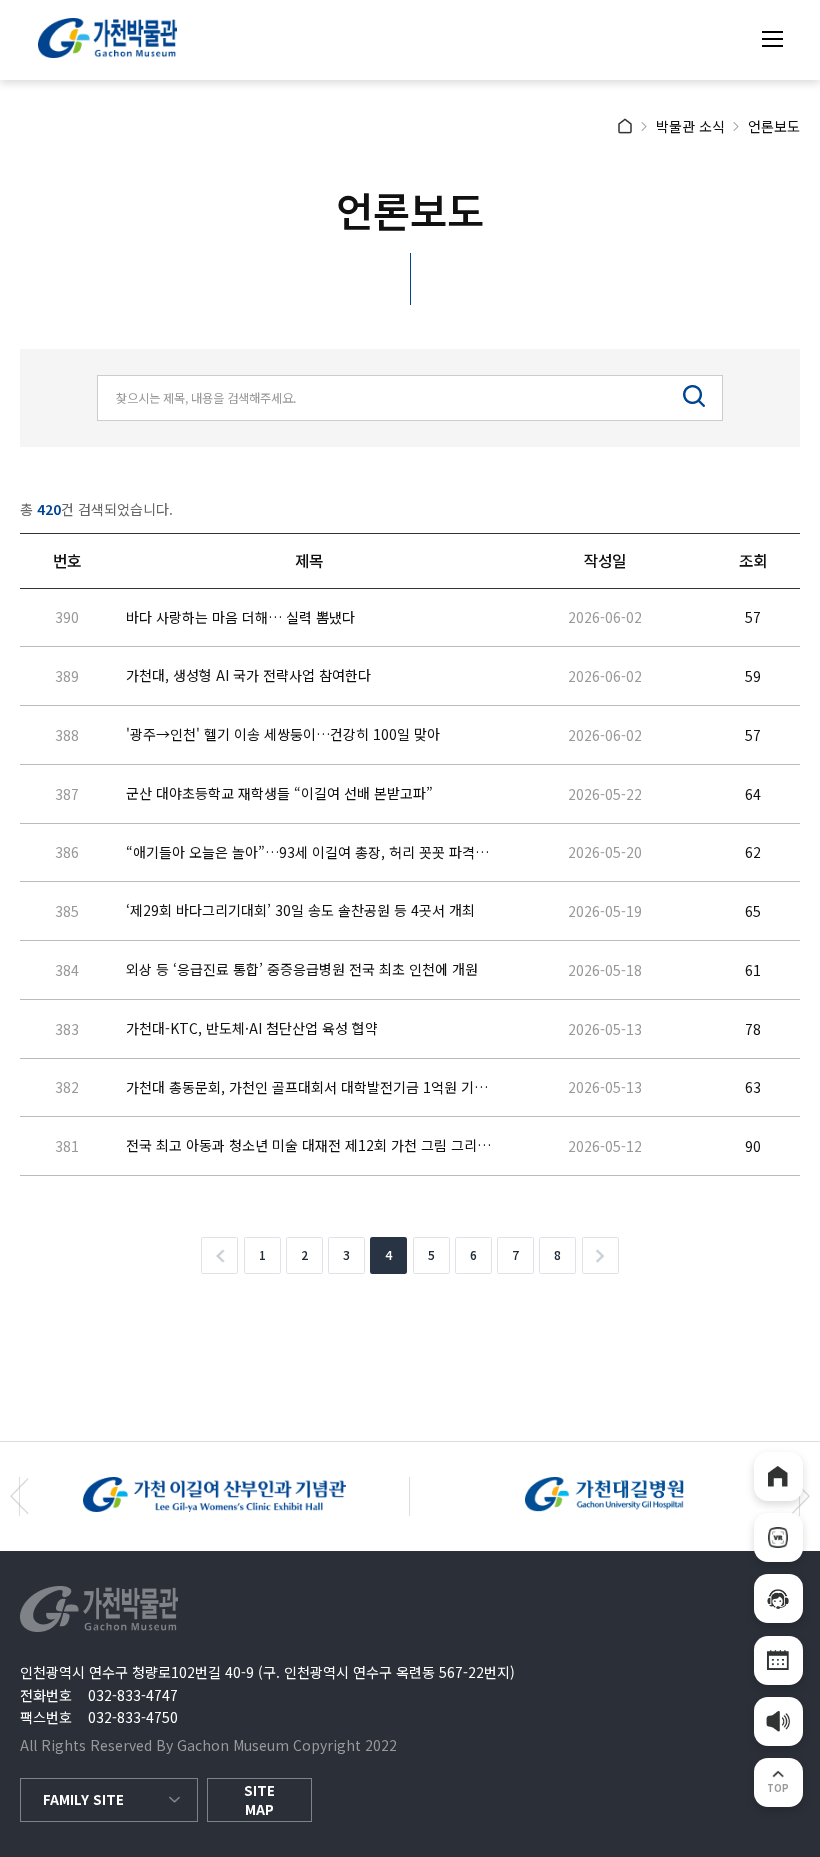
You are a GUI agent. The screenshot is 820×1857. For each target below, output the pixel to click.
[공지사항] (778, 1721)
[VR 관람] (778, 1537)
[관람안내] (778, 1598)
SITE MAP (259, 1800)
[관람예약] (778, 1660)
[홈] (778, 1476)
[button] (19, 1496)
